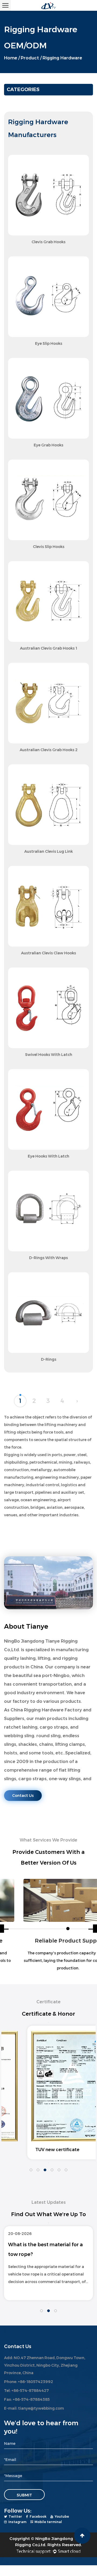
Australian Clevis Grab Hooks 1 (48, 648)
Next (48, 2163)
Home (11, 58)
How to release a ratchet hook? (48, 2245)
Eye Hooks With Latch (48, 1156)
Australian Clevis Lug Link (48, 851)
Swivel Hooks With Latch (49, 1055)
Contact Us (23, 1796)
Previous (48, 2022)
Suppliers (14, 1719)
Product (30, 58)
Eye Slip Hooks (49, 343)
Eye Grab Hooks (48, 445)
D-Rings (49, 1359)
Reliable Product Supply (49, 1941)
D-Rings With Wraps (48, 1258)
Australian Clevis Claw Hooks (48, 953)
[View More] (48, 195)
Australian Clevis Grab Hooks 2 (49, 750)
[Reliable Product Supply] (48, 1900)
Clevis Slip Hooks (49, 547)
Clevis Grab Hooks (48, 242)
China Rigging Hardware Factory (46, 1710)
